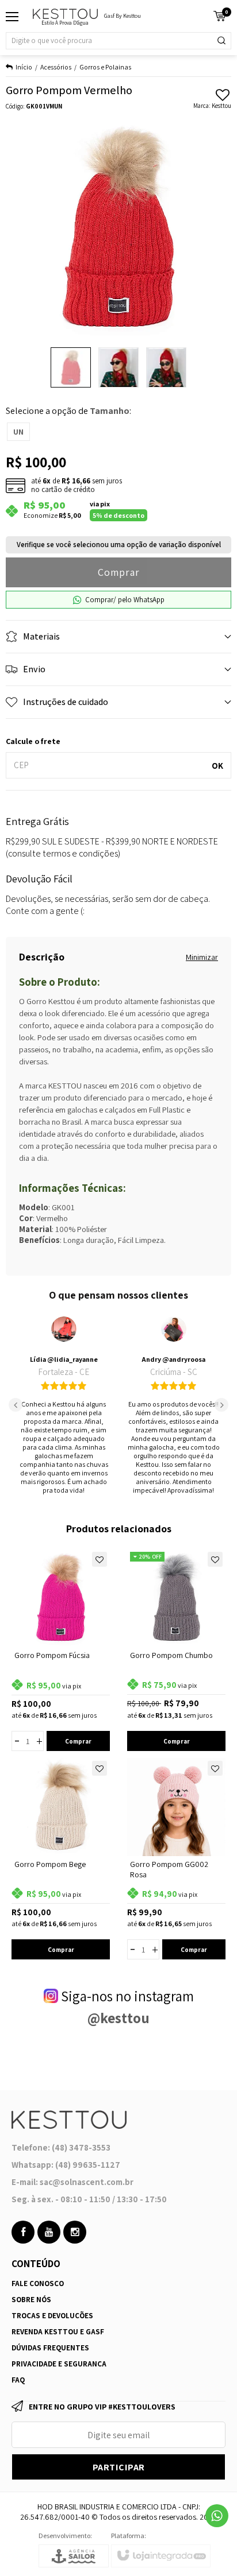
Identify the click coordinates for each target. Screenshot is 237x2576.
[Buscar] (221, 41)
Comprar (119, 572)
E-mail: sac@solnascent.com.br (72, 2182)
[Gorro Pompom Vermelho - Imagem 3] (166, 367)
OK (217, 766)
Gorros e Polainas (105, 67)
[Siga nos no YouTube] (49, 2232)
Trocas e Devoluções (52, 2316)
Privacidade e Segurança (59, 2364)
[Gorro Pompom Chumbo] (176, 1650)
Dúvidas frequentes (50, 2348)
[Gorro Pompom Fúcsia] (61, 1650)
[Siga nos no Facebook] (23, 2232)
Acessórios (56, 67)
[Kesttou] (65, 17)
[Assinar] (118, 2467)
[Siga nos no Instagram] (75, 2232)
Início (24, 67)
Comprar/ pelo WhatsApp (125, 600)
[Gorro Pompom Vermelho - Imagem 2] (118, 367)
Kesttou (221, 106)
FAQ (18, 2380)
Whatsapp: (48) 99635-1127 (66, 2165)
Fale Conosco (38, 2283)
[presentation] (16, 1405)
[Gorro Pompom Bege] (61, 1859)
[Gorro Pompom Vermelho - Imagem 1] (71, 367)
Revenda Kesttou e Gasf (58, 2332)
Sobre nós (31, 2300)
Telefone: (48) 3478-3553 (61, 2147)
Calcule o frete (33, 741)
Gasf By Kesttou (123, 16)
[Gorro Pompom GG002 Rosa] (176, 1859)
